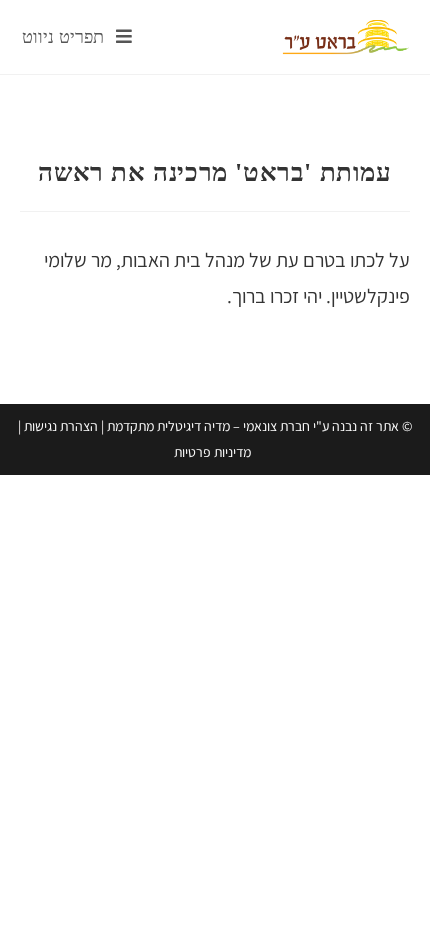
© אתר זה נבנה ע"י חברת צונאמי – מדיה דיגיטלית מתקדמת (259, 426)
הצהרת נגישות (61, 426)
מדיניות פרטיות (212, 452)
